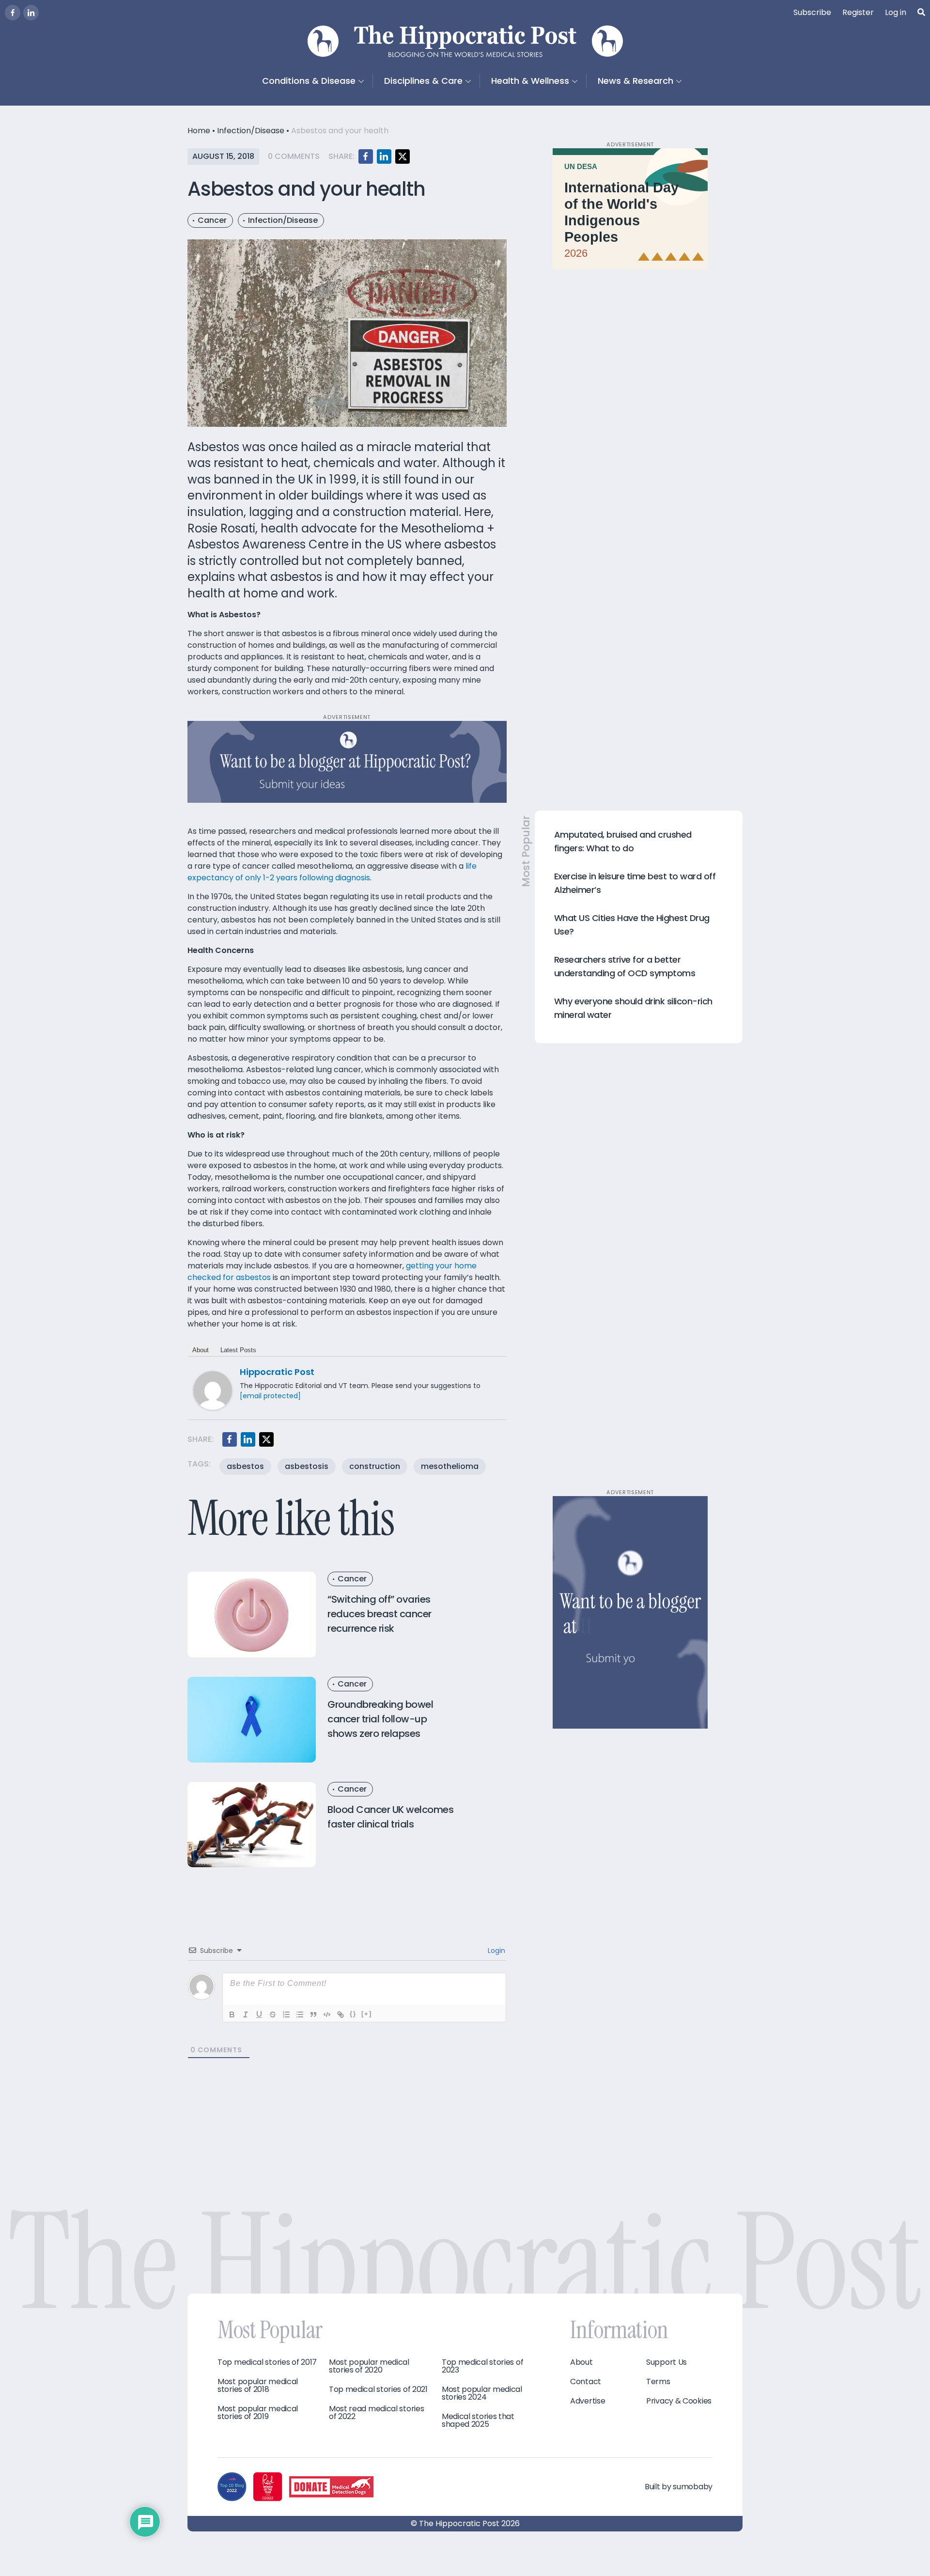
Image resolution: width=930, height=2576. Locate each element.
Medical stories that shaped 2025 (478, 2420)
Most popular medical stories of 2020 (369, 2366)
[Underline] (259, 2014)
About (201, 1350)
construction (375, 1466)
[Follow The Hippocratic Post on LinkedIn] (31, 13)
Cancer (212, 220)
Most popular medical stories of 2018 (258, 2386)
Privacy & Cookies (679, 2401)
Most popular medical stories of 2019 (258, 2413)
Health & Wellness (530, 81)
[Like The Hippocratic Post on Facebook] (13, 13)
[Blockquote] (313, 2014)
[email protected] (270, 1396)
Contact (586, 2382)
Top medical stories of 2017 (267, 2362)
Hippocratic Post (277, 1372)
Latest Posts (238, 1350)
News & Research (635, 81)
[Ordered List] (286, 2014)
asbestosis (307, 1466)
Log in (896, 12)
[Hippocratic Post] (213, 1390)
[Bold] (232, 2014)
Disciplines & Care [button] (423, 81)
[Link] (341, 2014)
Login (496, 1951)
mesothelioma (450, 1466)
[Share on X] (403, 156)
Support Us (666, 2362)
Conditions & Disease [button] (309, 81)
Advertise (588, 2401)
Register (858, 12)
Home (199, 131)
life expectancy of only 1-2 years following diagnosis (332, 872)
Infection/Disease (251, 131)
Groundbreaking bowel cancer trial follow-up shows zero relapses (380, 1719)
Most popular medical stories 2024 (482, 2393)
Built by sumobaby (679, 2487)
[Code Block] (327, 2014)
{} (353, 2014)
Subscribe (812, 12)
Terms (658, 2382)
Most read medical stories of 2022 (377, 2413)
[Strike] (273, 2014)
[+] (367, 2014)
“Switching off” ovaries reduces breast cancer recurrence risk (380, 1614)
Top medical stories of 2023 (482, 2366)
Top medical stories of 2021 (378, 2389)
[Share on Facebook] (366, 156)
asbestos (245, 1466)
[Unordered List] (300, 2014)
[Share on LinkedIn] (384, 156)
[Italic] (246, 2014)
